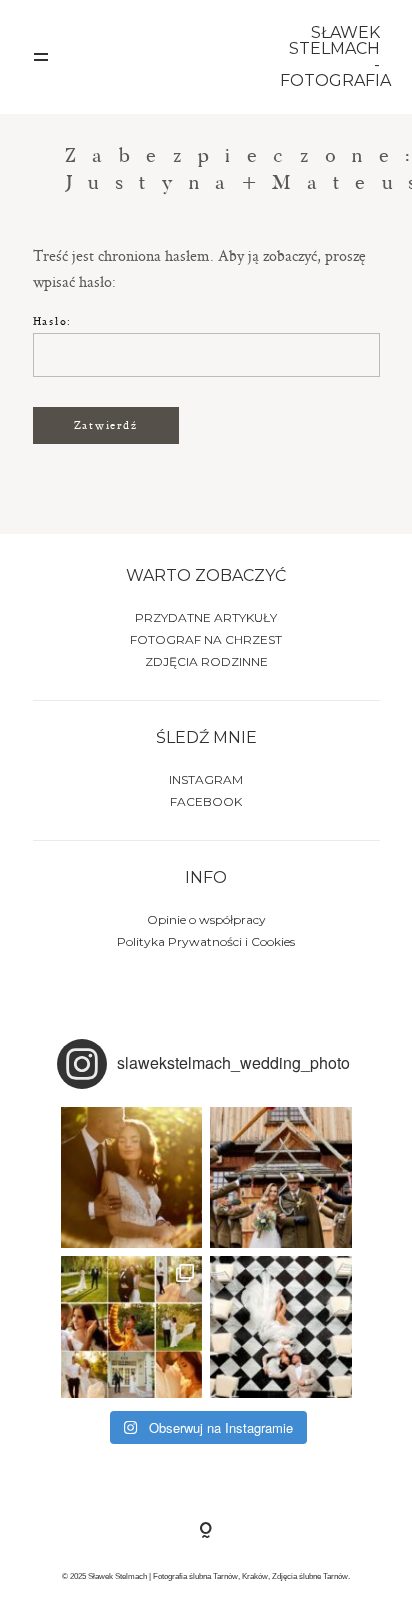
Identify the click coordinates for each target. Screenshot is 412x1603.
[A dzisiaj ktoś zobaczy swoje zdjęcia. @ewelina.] (281, 1178)
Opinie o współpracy (206, 919)
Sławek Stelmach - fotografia (330, 57)
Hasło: (53, 320)
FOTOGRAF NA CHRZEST (206, 639)
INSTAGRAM (206, 779)
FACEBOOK (206, 801)
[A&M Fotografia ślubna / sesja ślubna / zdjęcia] (132, 1327)
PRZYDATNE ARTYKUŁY (206, 617)
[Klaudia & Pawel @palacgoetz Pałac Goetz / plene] (281, 1327)
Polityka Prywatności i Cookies (206, 941)
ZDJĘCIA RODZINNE (206, 661)
